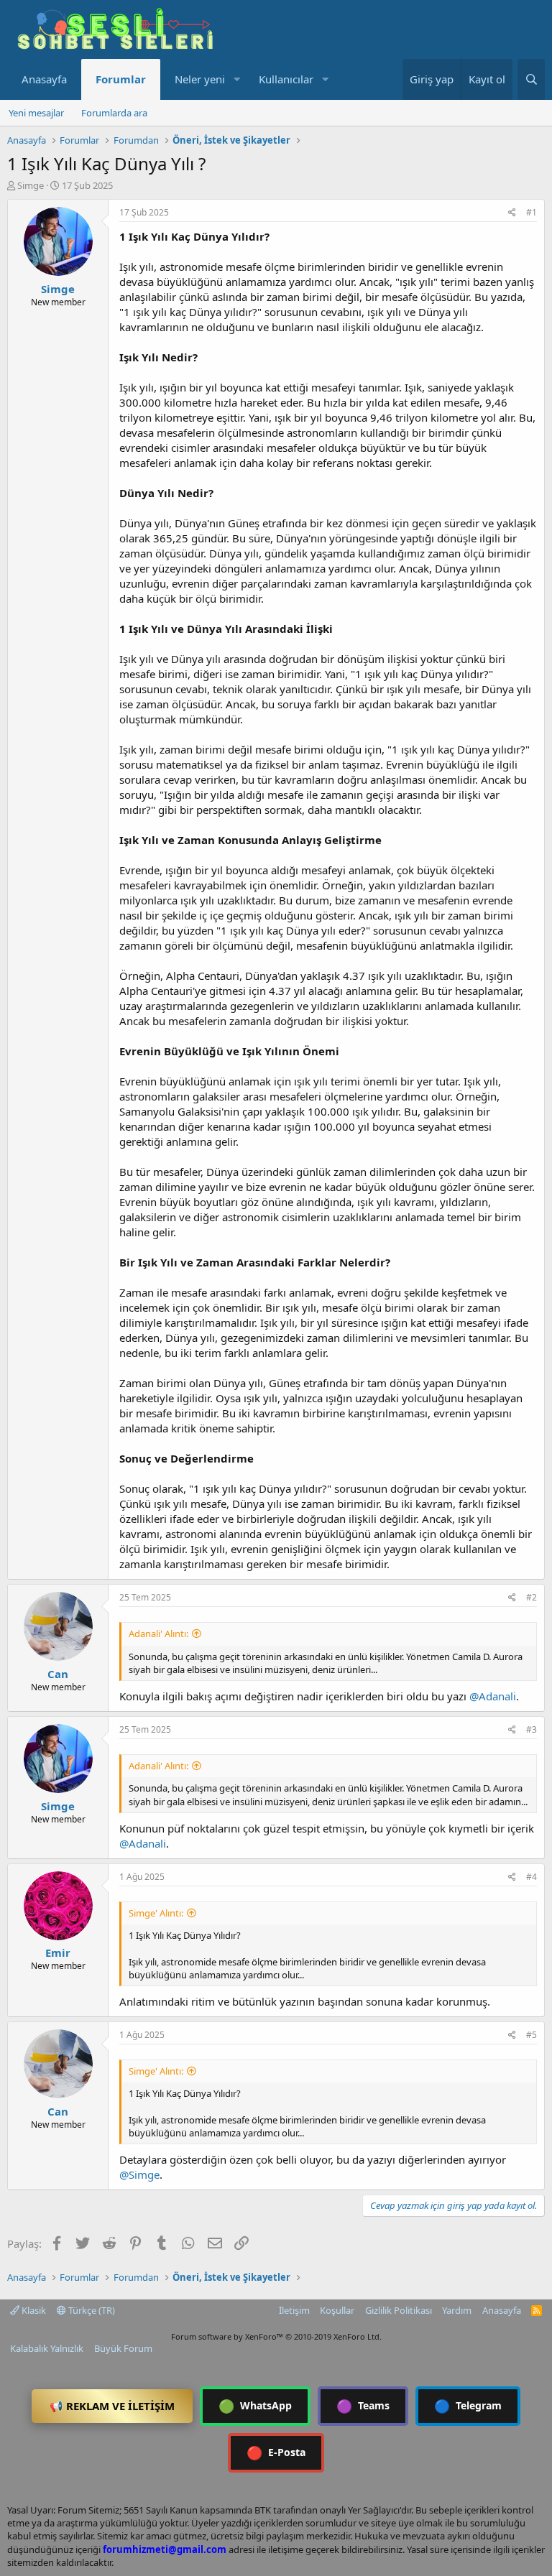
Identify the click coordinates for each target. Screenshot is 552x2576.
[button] (236, 79)
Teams (363, 2406)
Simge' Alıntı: (156, 1913)
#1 (532, 212)
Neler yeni (200, 79)
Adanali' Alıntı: (158, 1634)
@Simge (139, 2174)
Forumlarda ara (114, 113)
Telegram (468, 2406)
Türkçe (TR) (91, 2310)
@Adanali (493, 1696)
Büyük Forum (123, 2348)
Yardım (457, 2310)
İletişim (294, 2310)
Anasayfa (44, 79)
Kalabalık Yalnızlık (47, 2348)
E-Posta (276, 2452)
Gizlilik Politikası (399, 2310)
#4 (532, 1877)
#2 (532, 1597)
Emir (58, 1952)
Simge (31, 185)
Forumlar (121, 79)
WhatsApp (255, 2406)
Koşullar (337, 2310)
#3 (532, 1729)
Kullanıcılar (286, 79)
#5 (532, 2035)
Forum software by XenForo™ (276, 2336)
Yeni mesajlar (36, 113)
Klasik (33, 2310)
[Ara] (531, 79)
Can (58, 1674)
